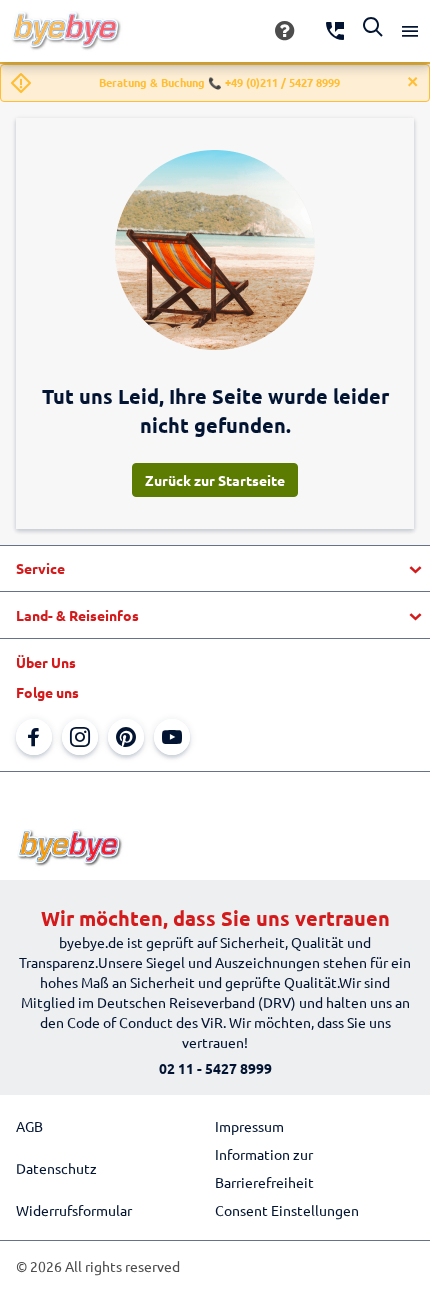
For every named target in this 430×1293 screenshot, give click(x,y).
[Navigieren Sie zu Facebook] (34, 737)
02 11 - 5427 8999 (215, 1068)
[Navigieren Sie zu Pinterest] (126, 737)
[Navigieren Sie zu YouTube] (172, 737)
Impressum (249, 1126)
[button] (215, 569)
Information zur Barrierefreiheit (264, 1168)
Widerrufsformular (74, 1210)
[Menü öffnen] (410, 31)
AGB (29, 1126)
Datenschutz (56, 1168)
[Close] (413, 82)
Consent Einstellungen (287, 1210)
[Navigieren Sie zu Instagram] (80, 737)
